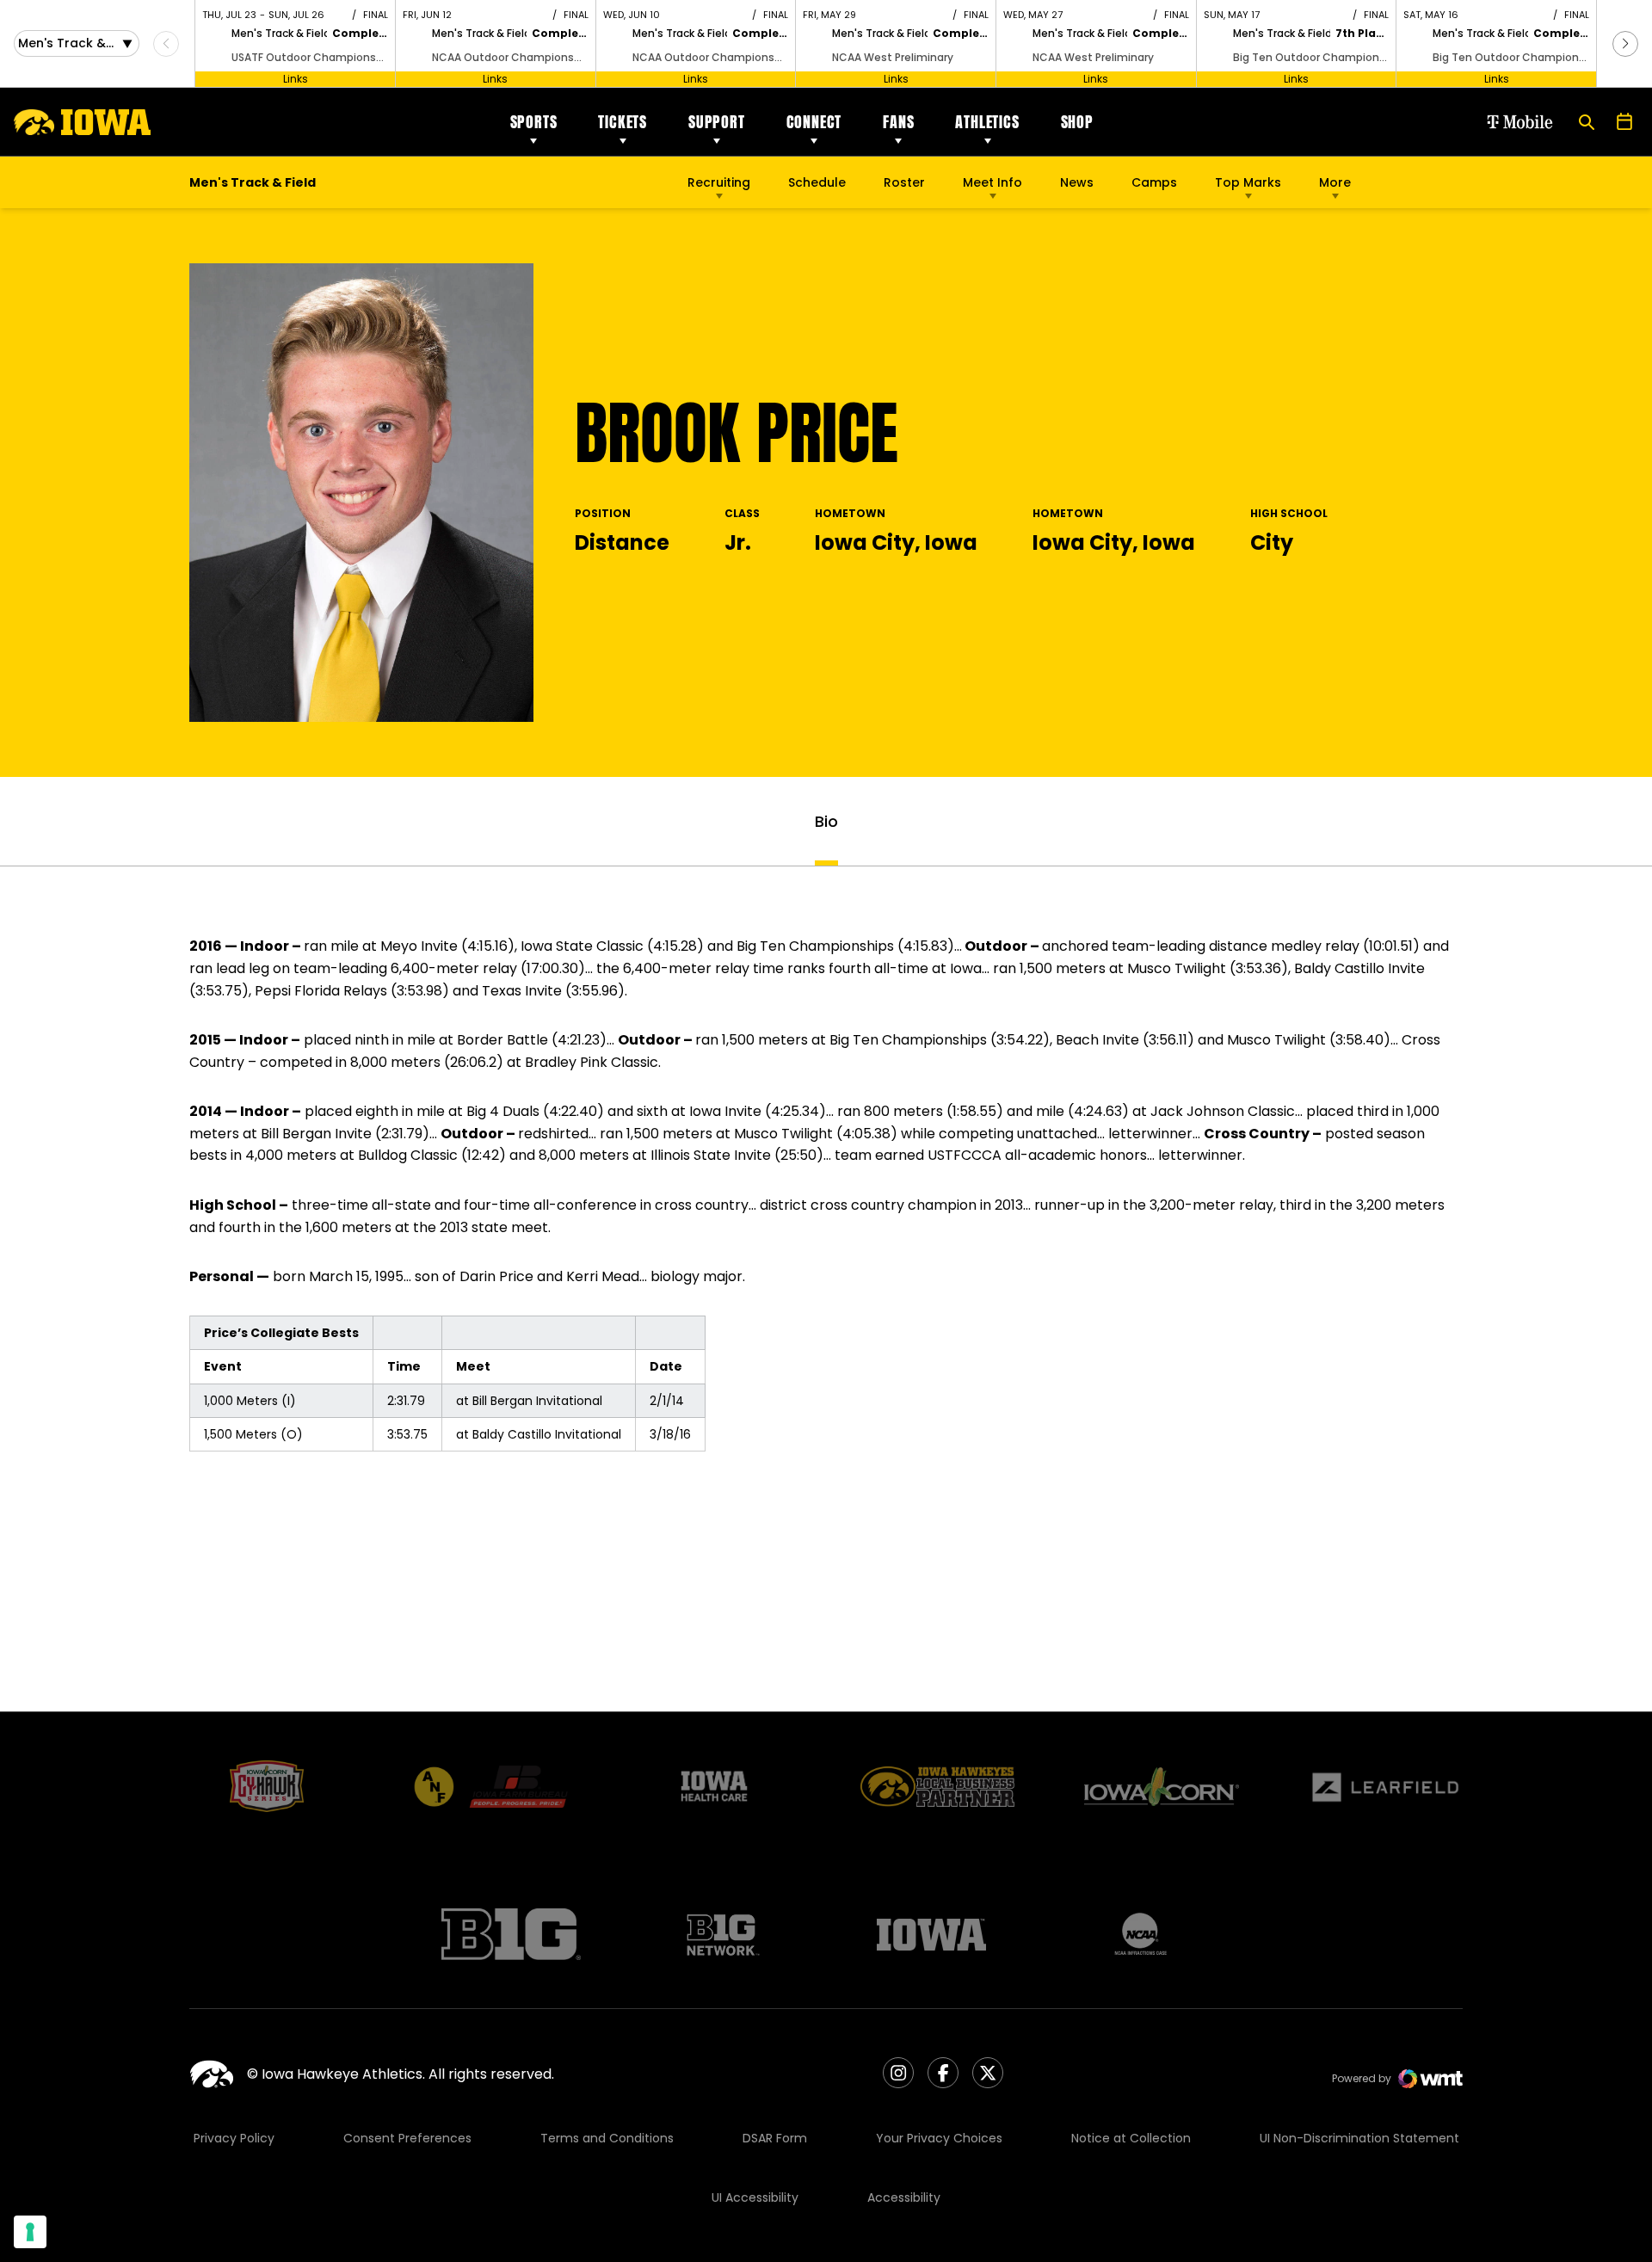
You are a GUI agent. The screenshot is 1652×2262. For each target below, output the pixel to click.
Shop (1077, 122)
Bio (826, 821)
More (1335, 182)
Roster (904, 182)
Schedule (817, 182)
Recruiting (719, 182)
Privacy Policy (234, 2138)
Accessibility (904, 2197)
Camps (1154, 187)
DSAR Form (775, 2138)
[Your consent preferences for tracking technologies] (30, 2232)
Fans (898, 122)
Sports (534, 122)
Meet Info (992, 182)
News (1077, 182)
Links (296, 79)
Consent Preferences (407, 2138)
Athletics (987, 122)
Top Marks (1248, 182)
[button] (1625, 44)
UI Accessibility (755, 2197)
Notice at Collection (1131, 2138)
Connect (814, 122)
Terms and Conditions (607, 2138)
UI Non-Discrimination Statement (1359, 2138)
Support (717, 122)
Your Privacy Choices (939, 2138)
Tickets (623, 122)
